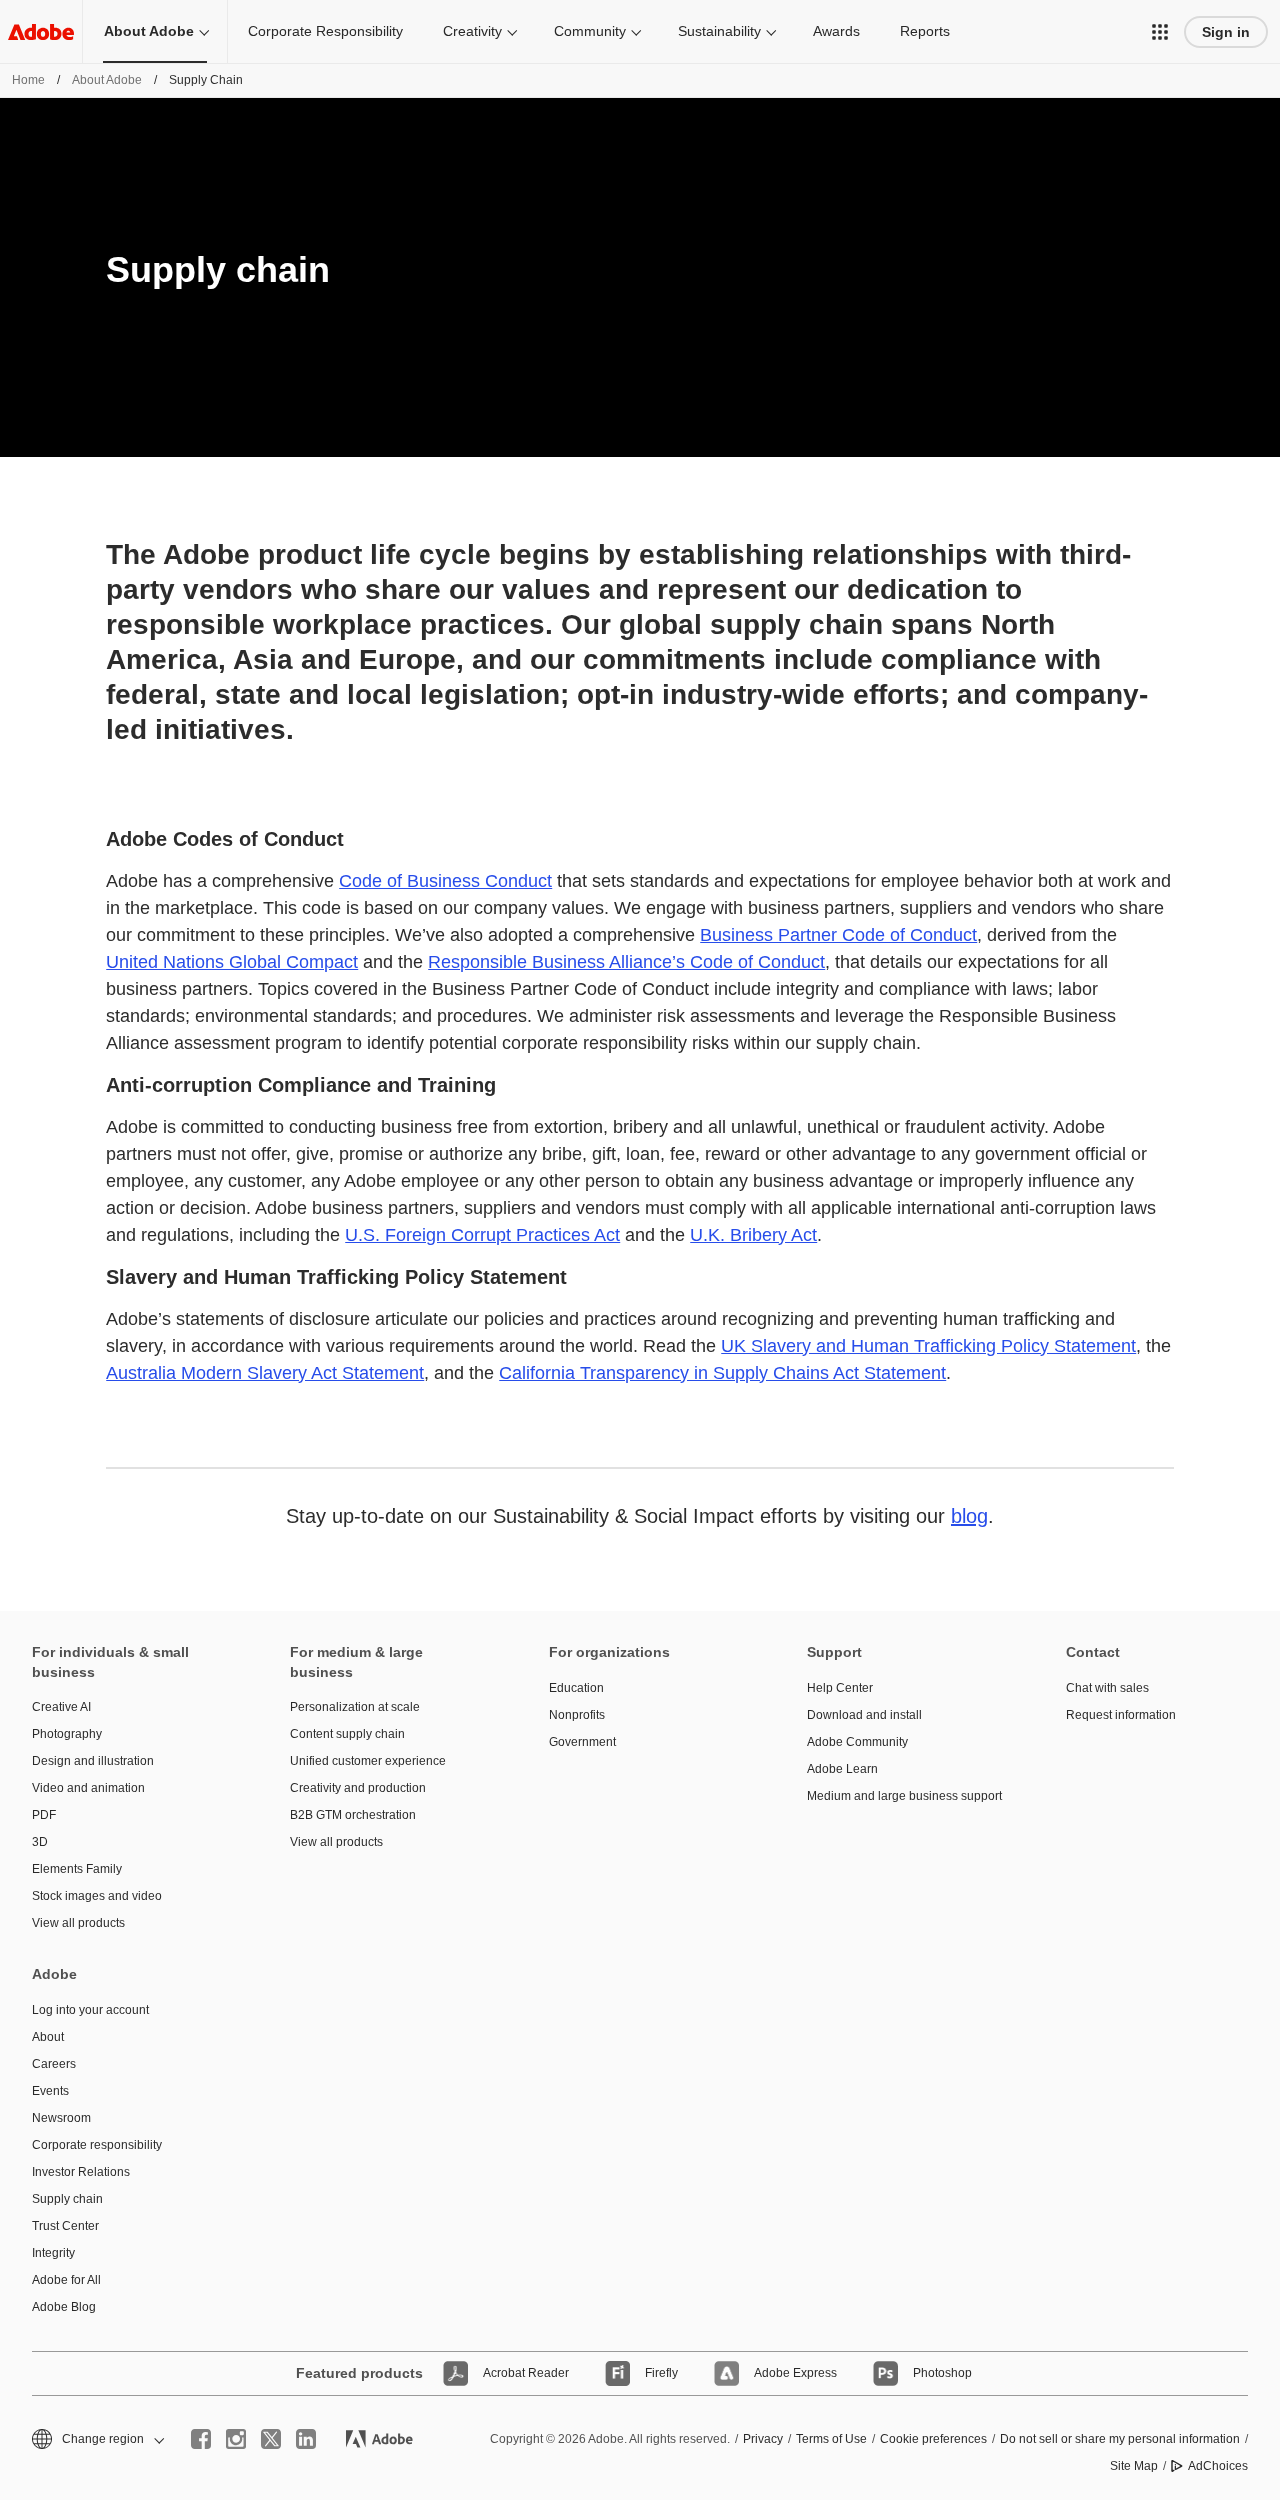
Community (590, 31)
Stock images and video (97, 1896)
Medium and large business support (904, 1796)
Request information (1121, 1715)
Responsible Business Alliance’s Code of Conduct (626, 962)
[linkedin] (306, 2439)
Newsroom (61, 2118)
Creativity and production (358, 1788)
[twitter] (271, 2439)
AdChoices (1218, 2466)
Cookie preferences (933, 2439)
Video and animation (88, 1788)
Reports (925, 31)
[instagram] (236, 2439)
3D (40, 1842)
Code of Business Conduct (445, 881)
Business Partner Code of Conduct (838, 935)
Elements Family (77, 1869)
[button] (1160, 32)
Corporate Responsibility (325, 31)
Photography (67, 1734)
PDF (44, 1815)
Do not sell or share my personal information (1120, 2439)
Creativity (472, 31)
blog (969, 1516)
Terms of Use (831, 2439)
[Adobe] (41, 31)
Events (50, 2091)
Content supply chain (347, 1734)
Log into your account (90, 2010)
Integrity (53, 2253)
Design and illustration (93, 1761)
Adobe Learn (842, 1769)
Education (576, 1688)
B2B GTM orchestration (353, 1815)
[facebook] (201, 2439)
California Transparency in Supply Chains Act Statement (722, 1373)
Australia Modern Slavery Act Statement (265, 1373)
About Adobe (149, 31)
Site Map (1134, 2466)
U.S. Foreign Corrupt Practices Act (482, 1235)
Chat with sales (1107, 1688)
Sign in (1226, 32)
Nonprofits (577, 1715)
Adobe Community (857, 1742)
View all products (78, 1923)
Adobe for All (66, 2280)
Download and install (864, 1715)
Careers (54, 2064)
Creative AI (61, 1707)
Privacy (763, 2439)
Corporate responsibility (97, 2145)
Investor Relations (81, 2172)
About (48, 2037)
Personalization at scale (355, 1707)
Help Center (840, 1688)
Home (28, 80)
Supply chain (67, 2199)
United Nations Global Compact (232, 962)
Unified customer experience (368, 1761)
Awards (836, 31)
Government (582, 1742)
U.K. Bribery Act (753, 1235)
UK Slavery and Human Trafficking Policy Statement (928, 1346)
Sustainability (719, 31)
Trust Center (65, 2226)
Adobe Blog (64, 2307)
